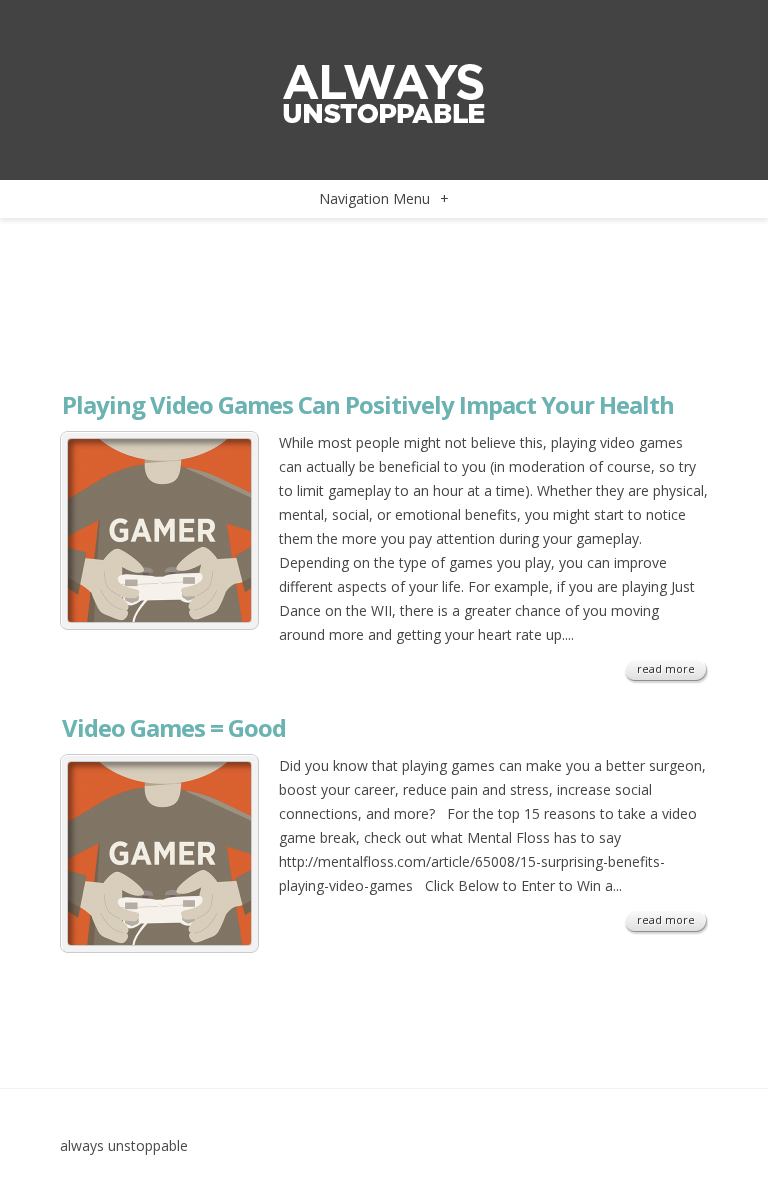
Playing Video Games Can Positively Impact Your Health (368, 404)
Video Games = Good (174, 727)
